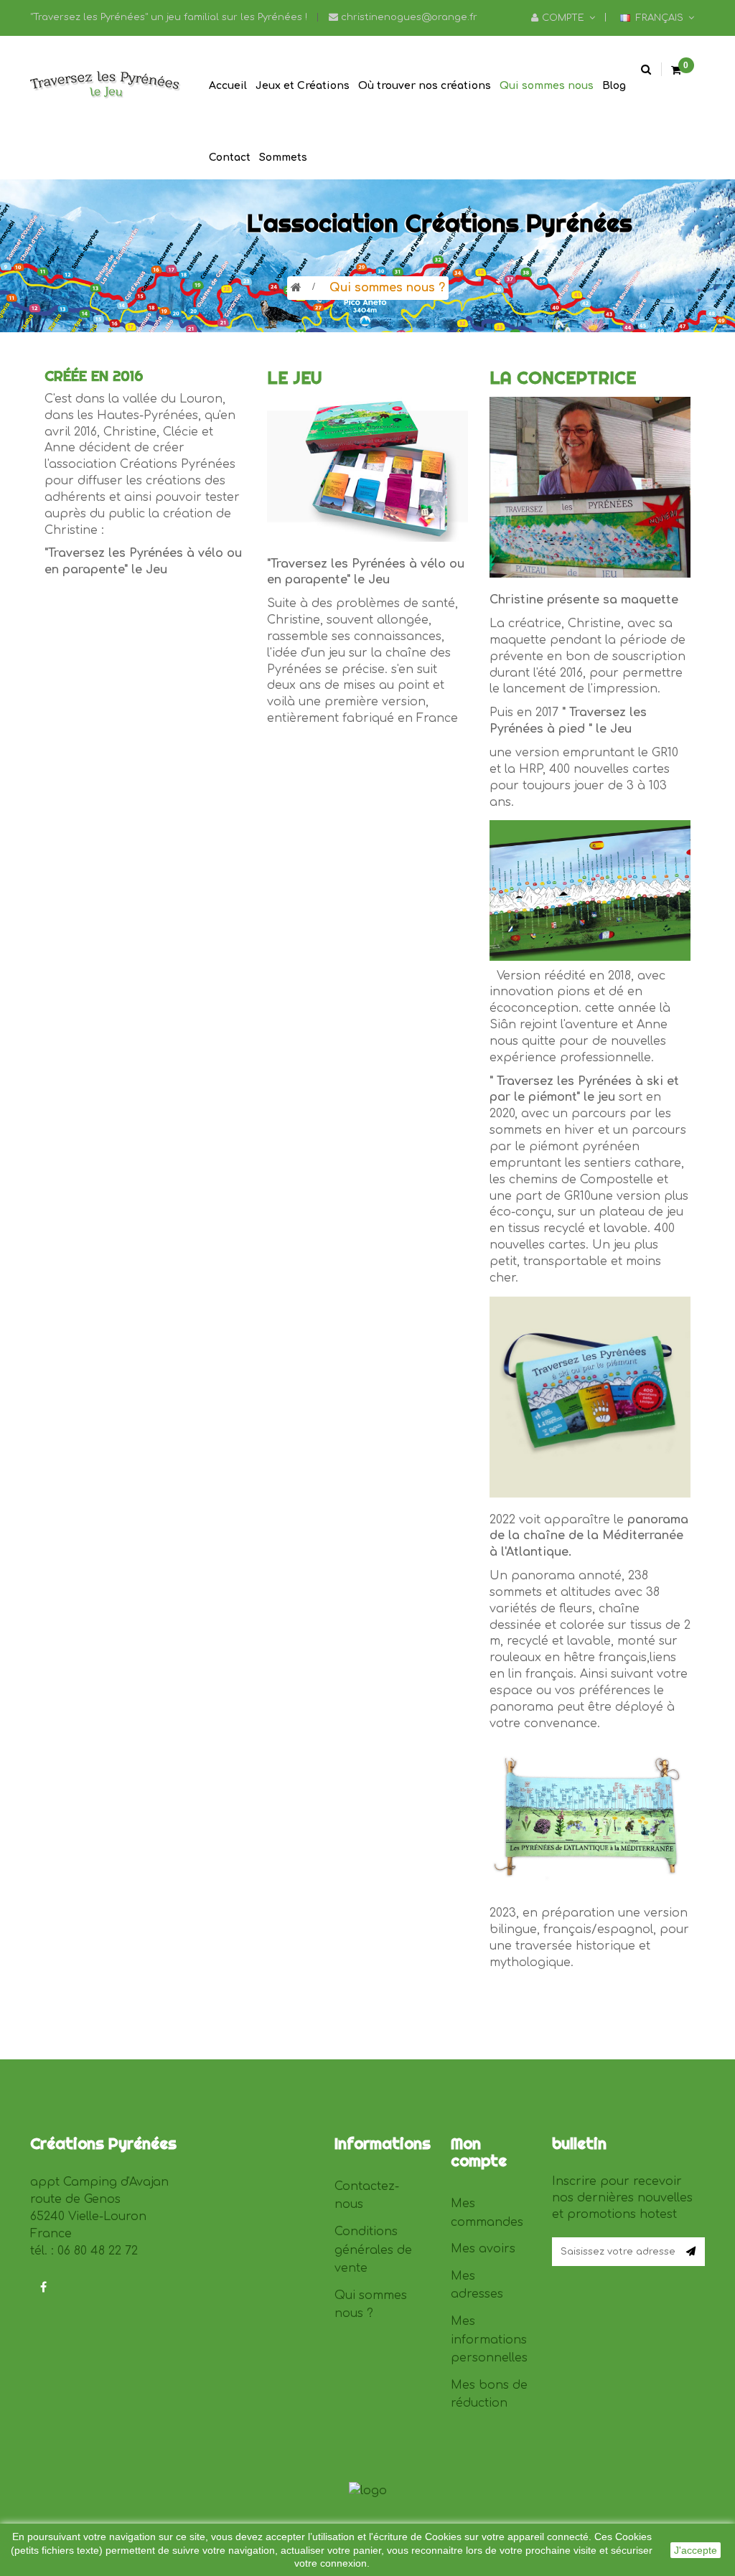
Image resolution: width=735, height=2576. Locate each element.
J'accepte (696, 2550)
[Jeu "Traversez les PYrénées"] (107, 85)
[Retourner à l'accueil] (296, 288)
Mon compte (479, 2152)
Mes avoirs (483, 2249)
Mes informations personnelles (489, 2340)
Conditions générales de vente (373, 2250)
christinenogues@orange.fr (408, 17)
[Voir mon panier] (676, 71)
